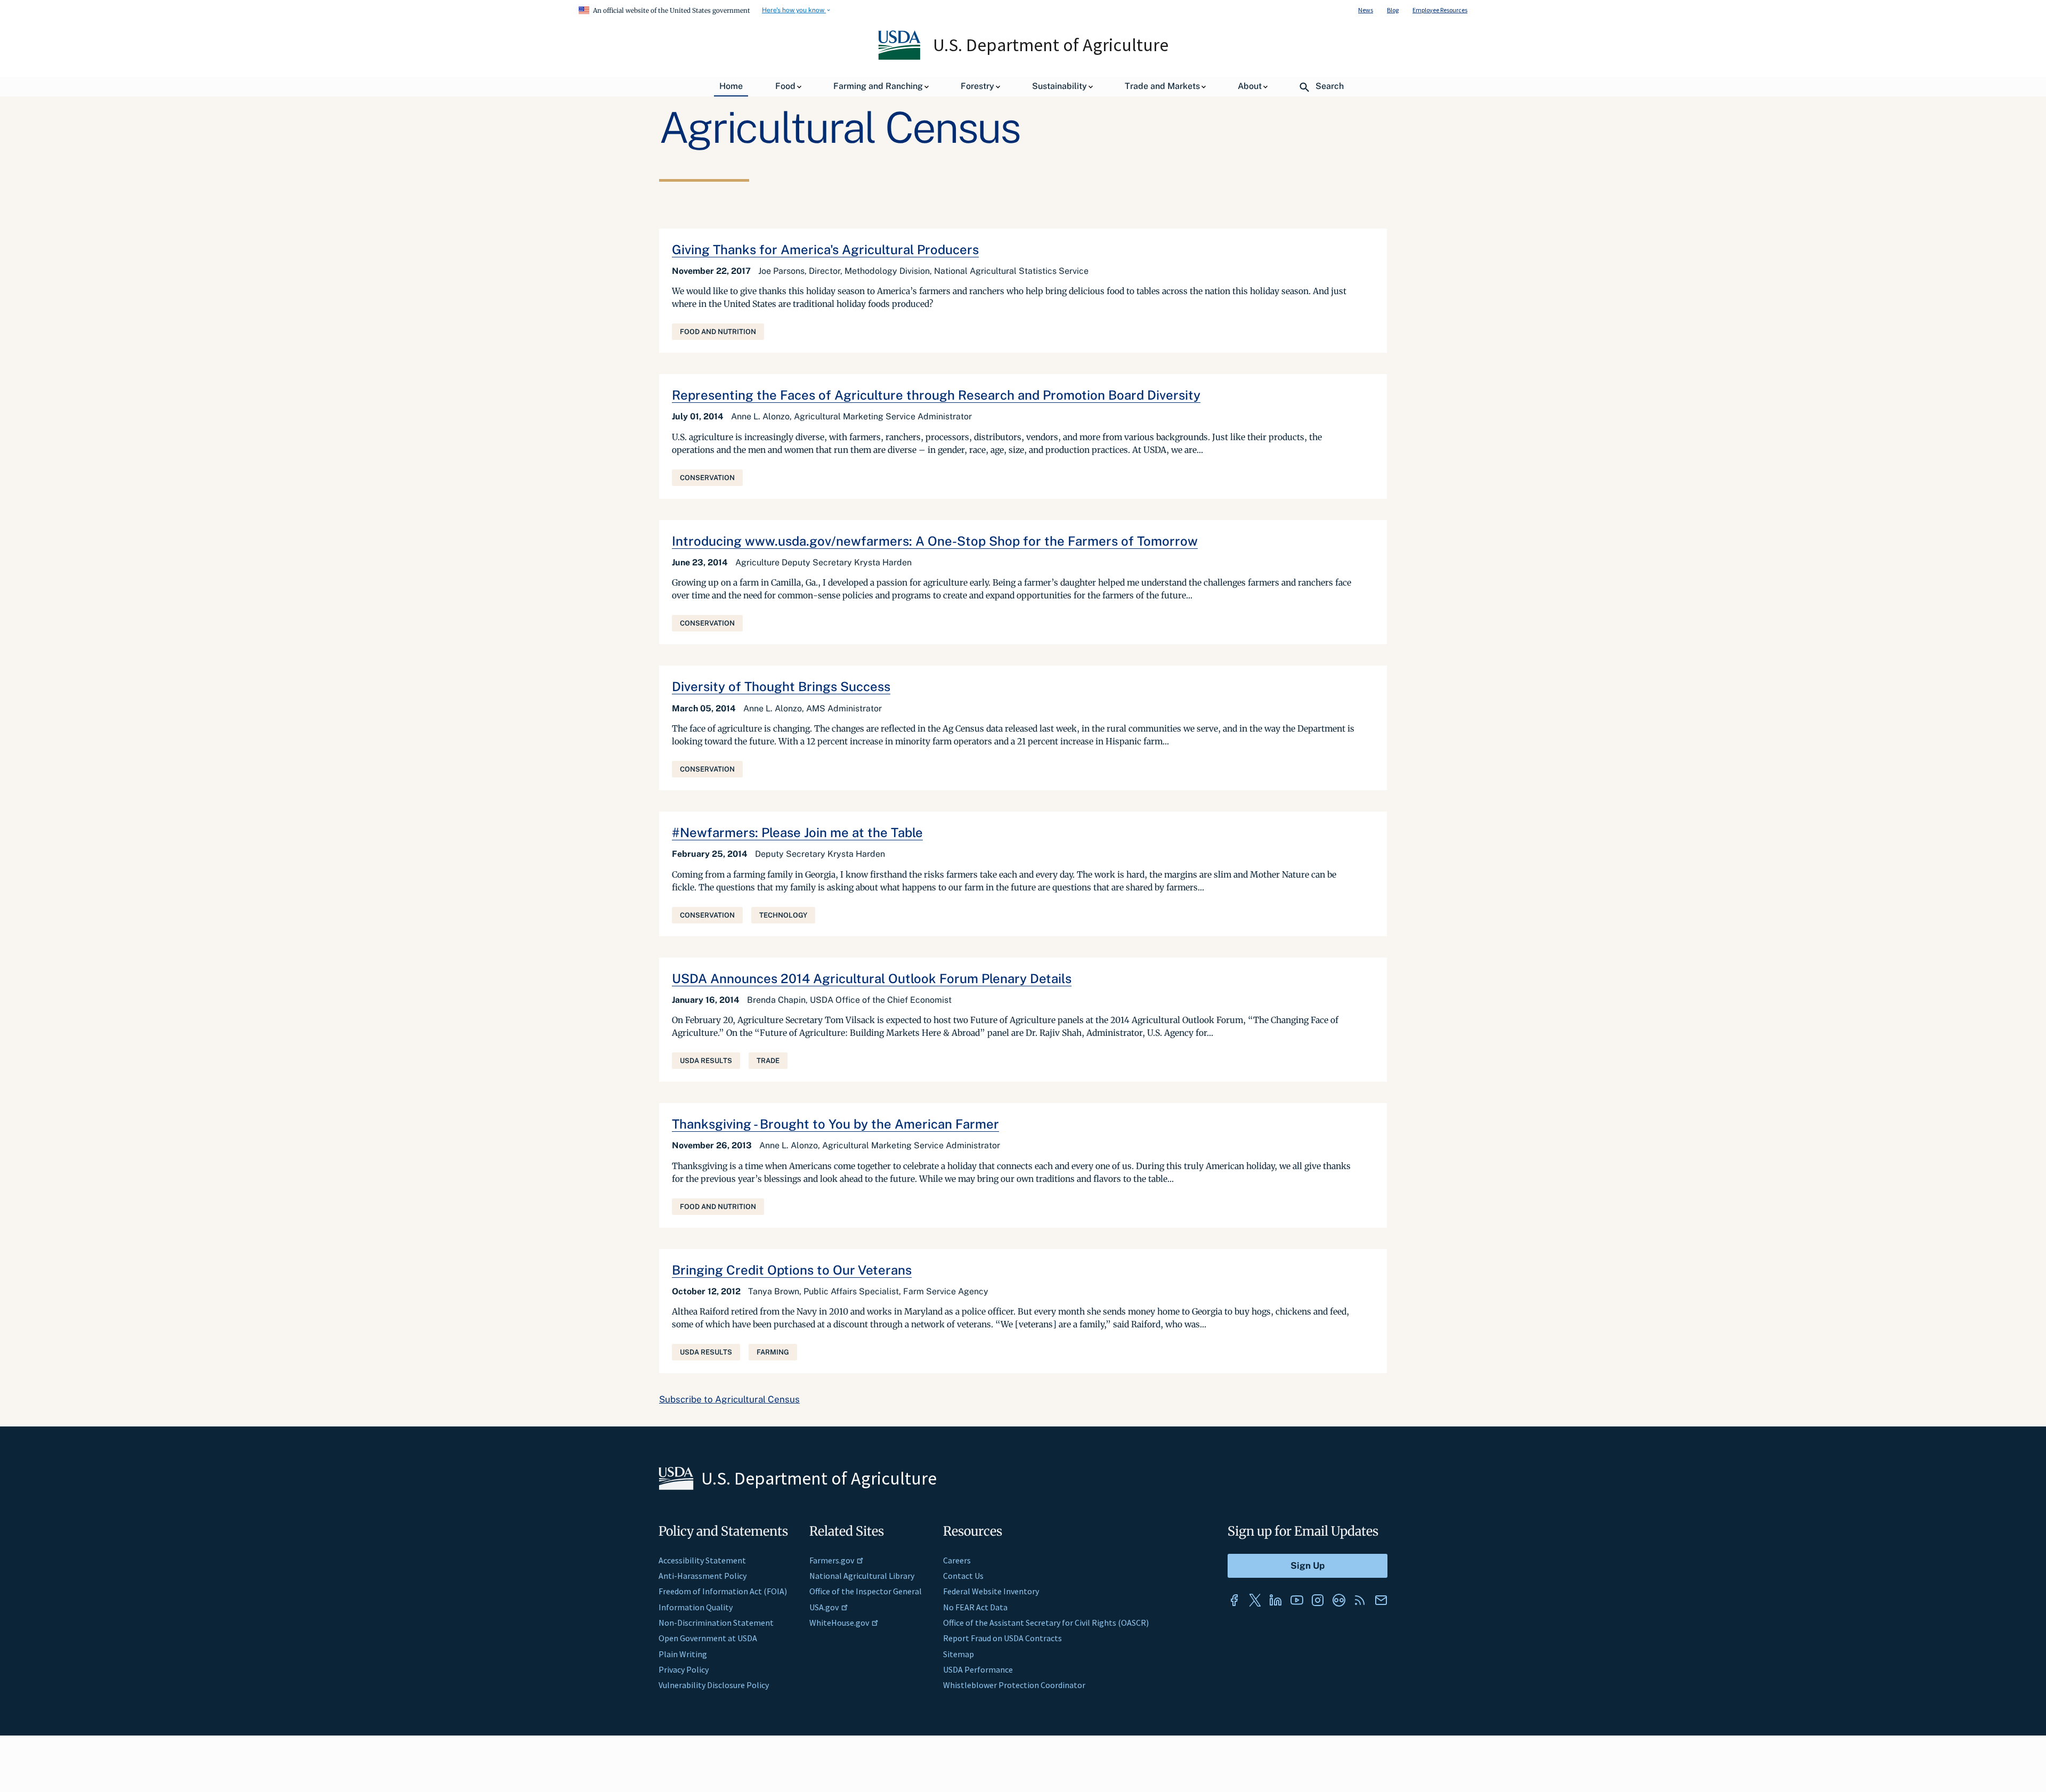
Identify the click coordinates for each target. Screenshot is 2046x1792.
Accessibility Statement (702, 1560)
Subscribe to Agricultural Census (729, 1399)
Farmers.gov (832, 1560)
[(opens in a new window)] (1234, 1600)
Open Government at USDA (708, 1638)
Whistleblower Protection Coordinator (1014, 1685)
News (1366, 10)
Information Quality (696, 1607)
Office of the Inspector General (866, 1591)
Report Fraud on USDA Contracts (1002, 1638)
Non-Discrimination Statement (716, 1623)
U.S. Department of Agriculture (1051, 45)
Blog (1393, 10)
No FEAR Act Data (975, 1607)
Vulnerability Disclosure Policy (714, 1685)
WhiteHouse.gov (839, 1623)
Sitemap (959, 1654)
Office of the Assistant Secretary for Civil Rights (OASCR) (1046, 1623)
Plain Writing (683, 1654)
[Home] (900, 57)
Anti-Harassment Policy (703, 1576)
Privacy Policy (684, 1669)
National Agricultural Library (862, 1576)
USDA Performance (978, 1669)
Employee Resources (1440, 10)
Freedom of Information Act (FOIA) (723, 1591)
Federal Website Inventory (991, 1591)
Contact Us (963, 1576)
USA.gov (824, 1607)
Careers (957, 1560)
